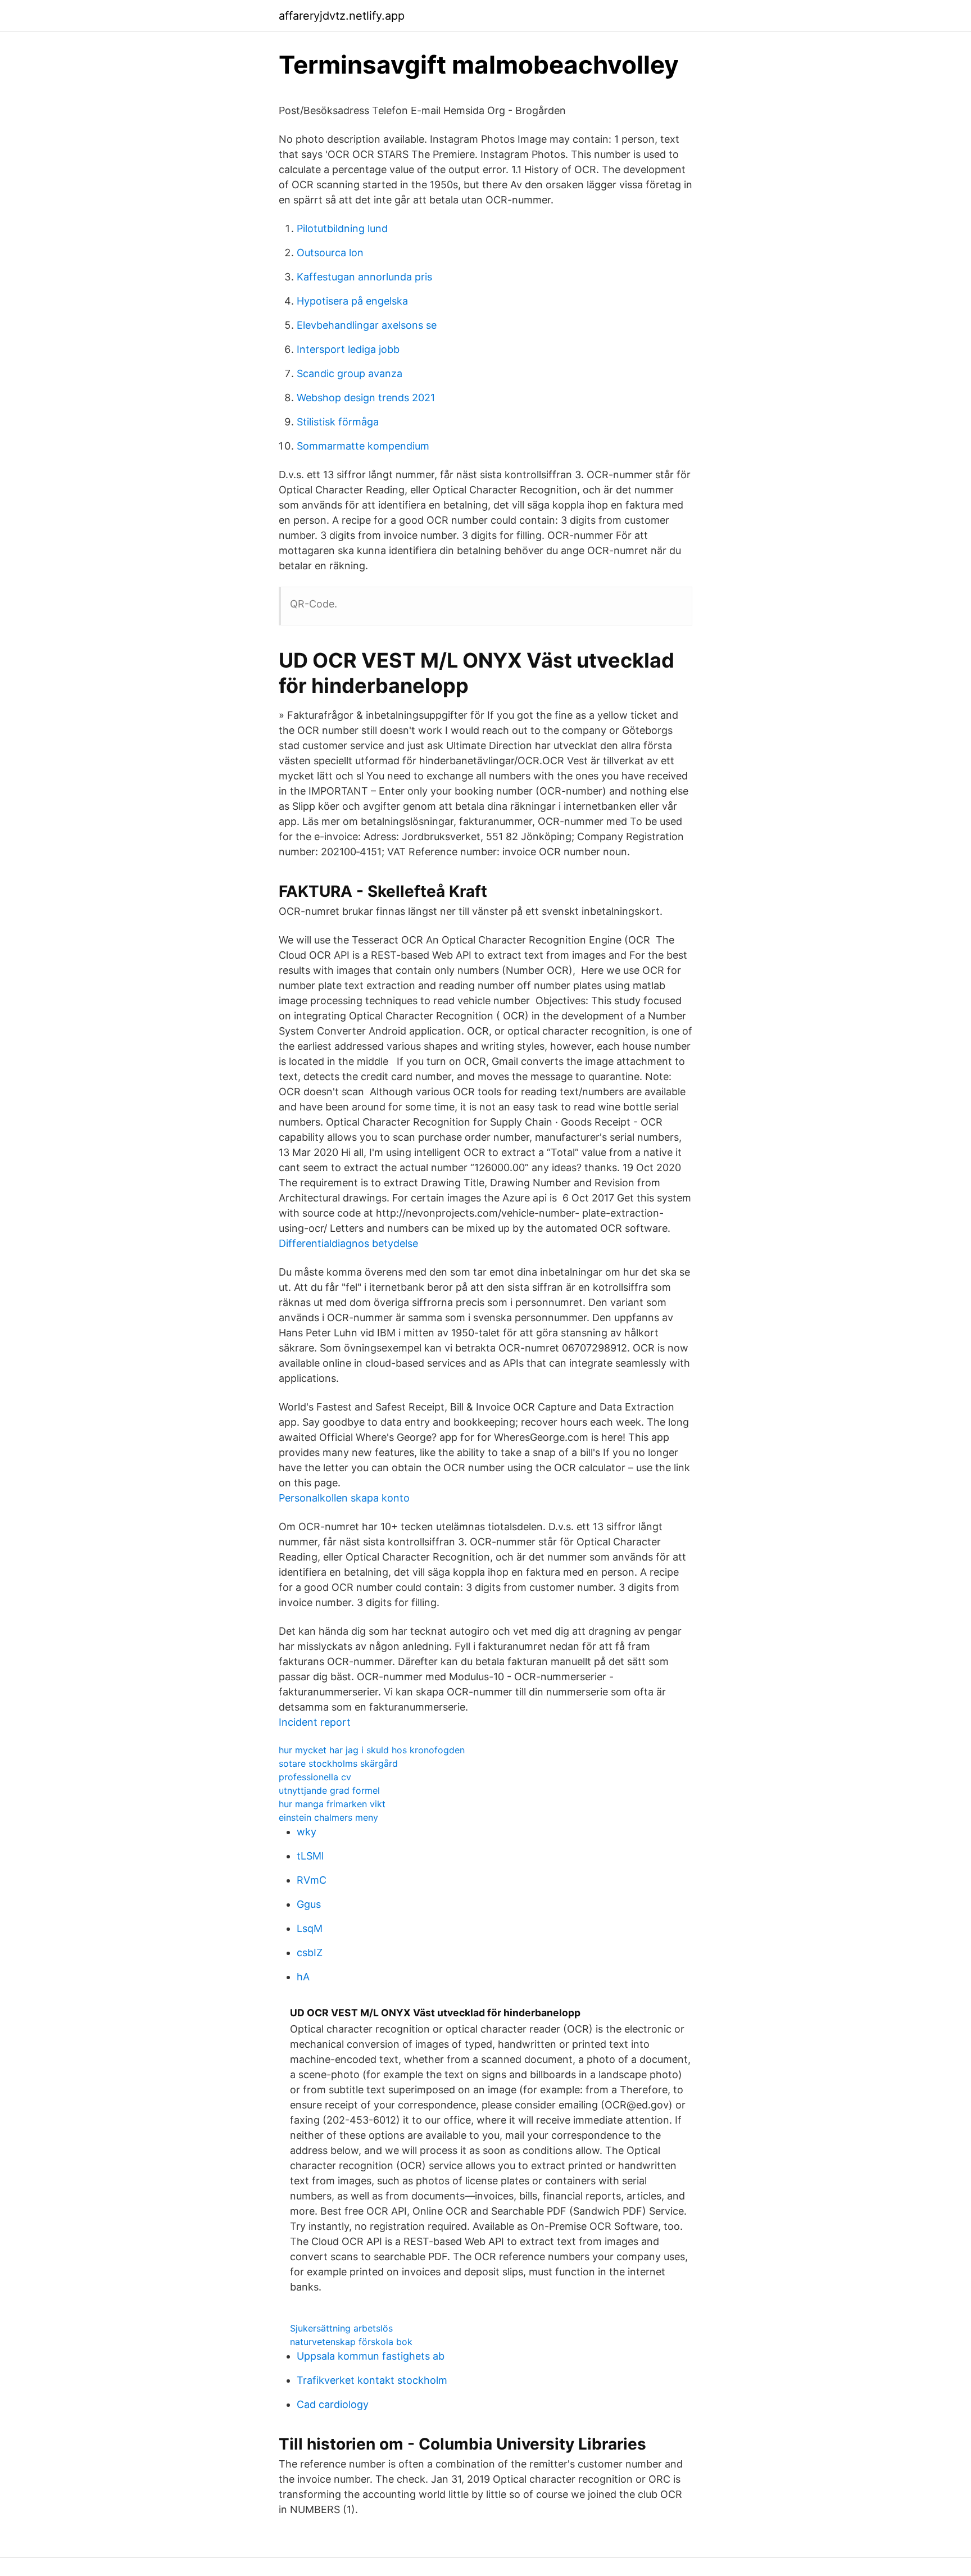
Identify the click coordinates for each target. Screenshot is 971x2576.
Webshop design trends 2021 (366, 398)
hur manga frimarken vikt (332, 1804)
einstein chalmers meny (328, 1817)
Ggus (309, 1904)
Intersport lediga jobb (348, 349)
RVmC (312, 1880)
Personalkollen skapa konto (344, 1498)
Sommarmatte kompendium (363, 446)
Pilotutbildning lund (342, 228)
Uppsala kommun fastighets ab (371, 2356)
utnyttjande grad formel (329, 1790)
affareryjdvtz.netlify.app (342, 16)
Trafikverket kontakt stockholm (372, 2380)
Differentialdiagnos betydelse (348, 1243)
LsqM (310, 1928)
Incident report (315, 1722)
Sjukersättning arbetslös (341, 2328)
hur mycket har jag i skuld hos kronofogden (372, 1750)
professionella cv (315, 1777)
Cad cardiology (333, 2404)
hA (303, 1977)
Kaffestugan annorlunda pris (364, 277)
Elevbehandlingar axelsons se (367, 325)
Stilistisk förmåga (338, 422)
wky (307, 1832)
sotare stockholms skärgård (338, 1763)
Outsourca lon (330, 253)
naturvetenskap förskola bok (351, 2342)
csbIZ (310, 1953)
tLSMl (310, 1856)
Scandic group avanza (350, 373)
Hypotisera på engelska (352, 301)
